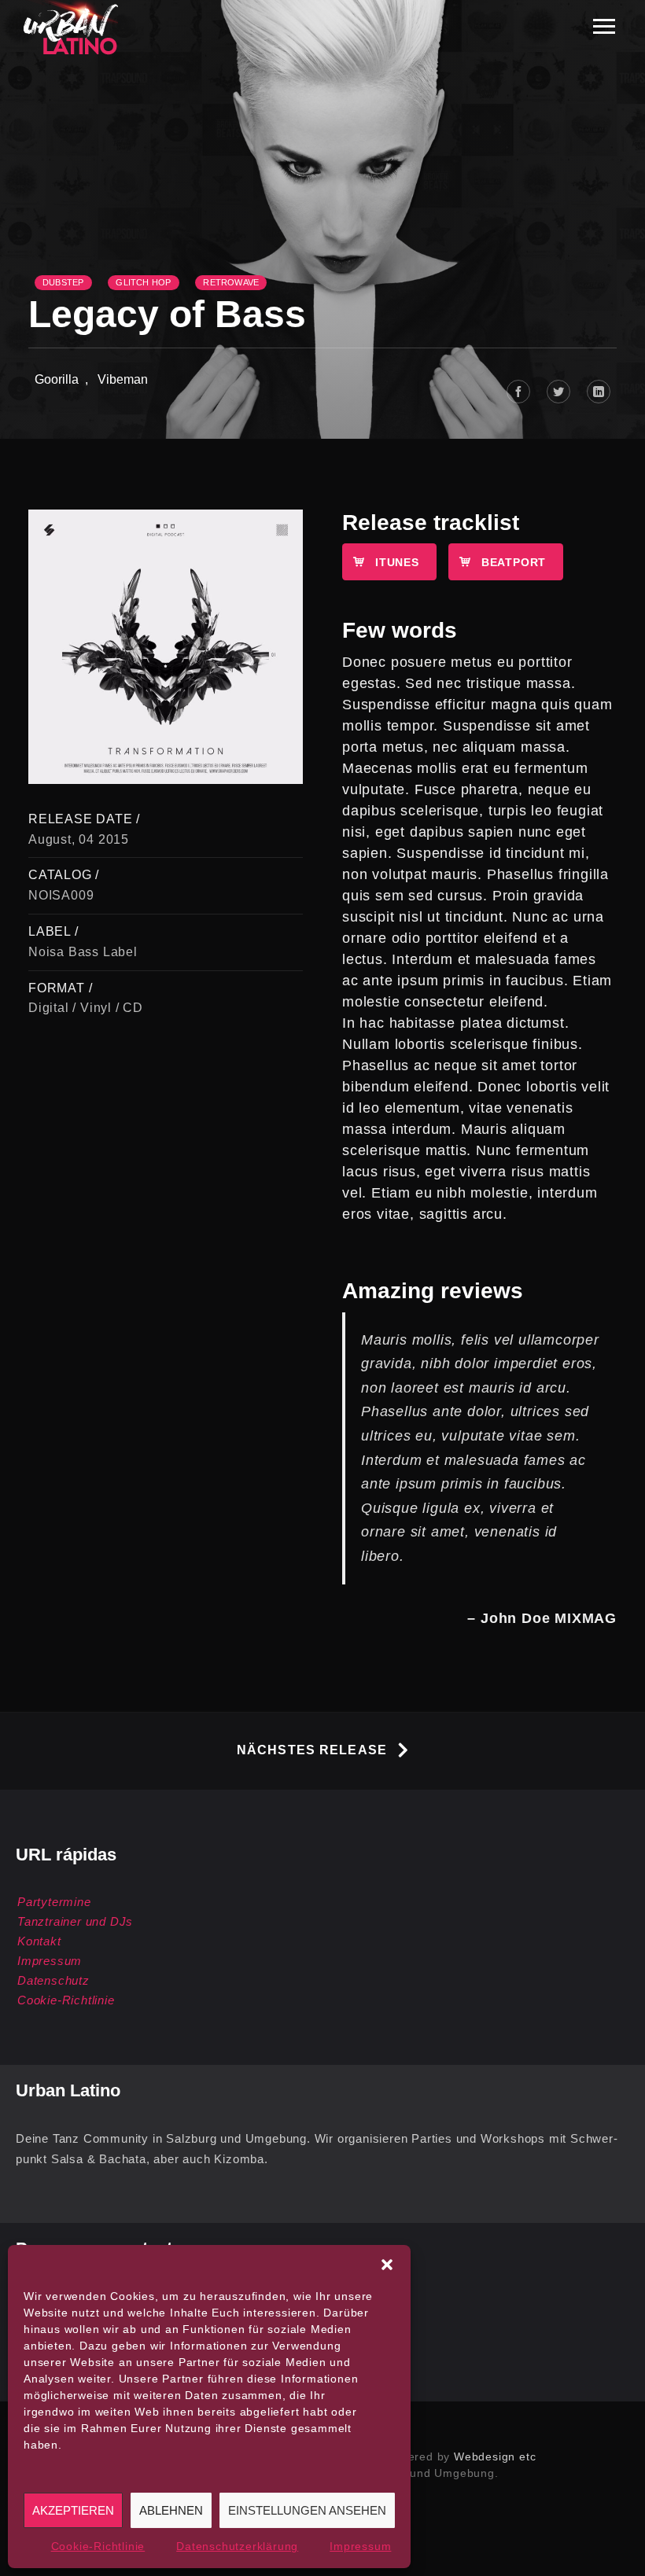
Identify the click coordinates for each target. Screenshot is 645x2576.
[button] (387, 2265)
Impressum (360, 2546)
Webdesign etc (495, 2456)
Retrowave (231, 282)
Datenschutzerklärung (237, 2546)
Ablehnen (171, 2510)
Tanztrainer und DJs (75, 1921)
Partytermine (54, 1902)
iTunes (397, 562)
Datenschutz (53, 1980)
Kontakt (39, 1941)
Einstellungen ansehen (307, 2510)
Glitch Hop (143, 282)
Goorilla (57, 379)
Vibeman (123, 379)
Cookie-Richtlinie (98, 2546)
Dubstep (63, 282)
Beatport (514, 562)
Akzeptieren (73, 2510)
